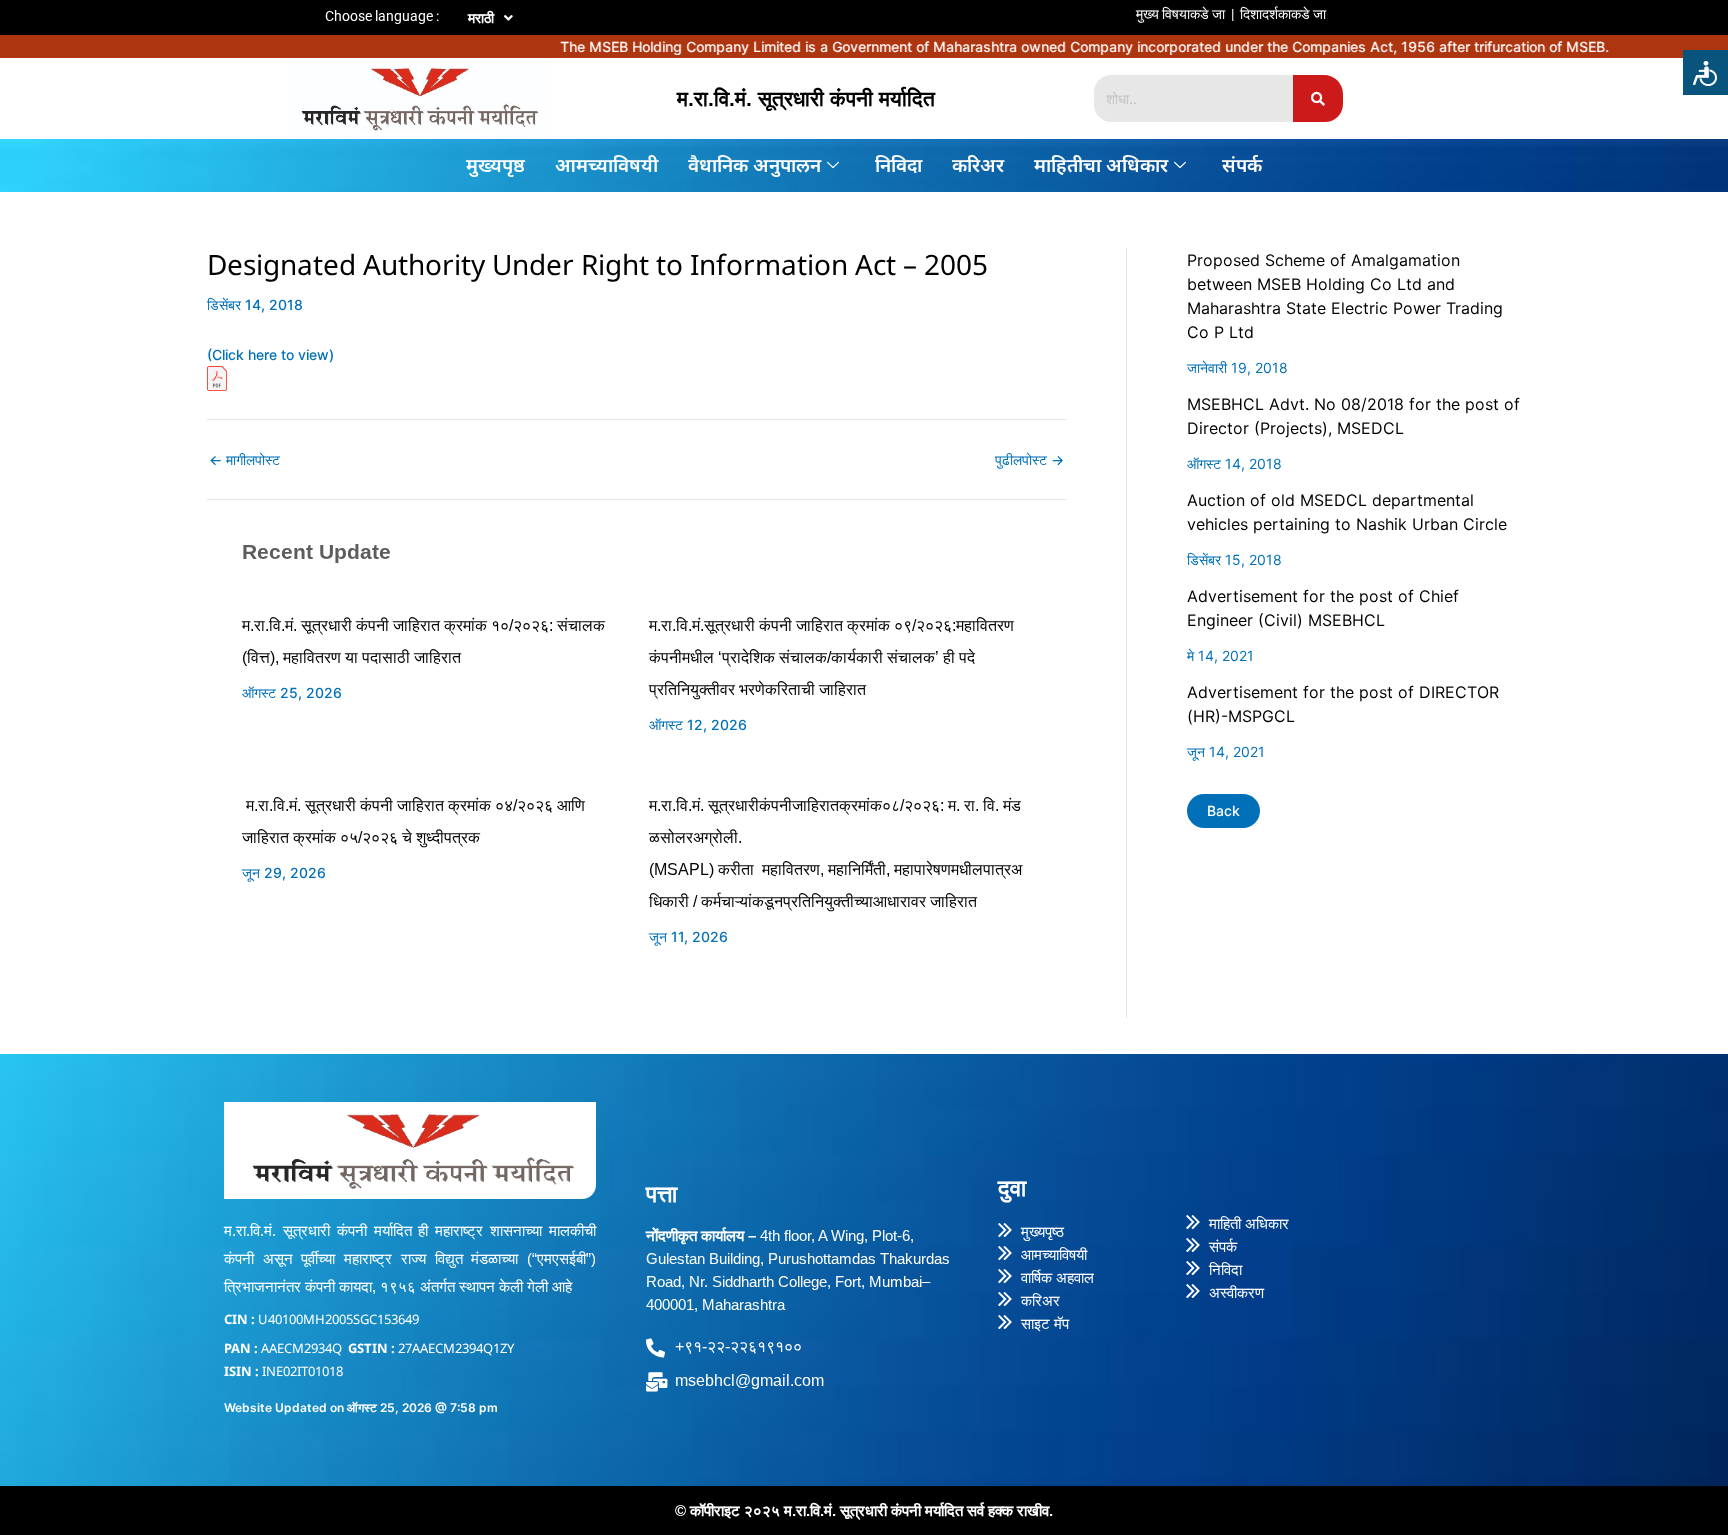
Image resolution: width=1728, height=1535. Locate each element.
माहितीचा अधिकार (1101, 165)
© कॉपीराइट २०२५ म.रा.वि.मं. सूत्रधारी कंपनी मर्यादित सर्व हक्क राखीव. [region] (864, 1510)
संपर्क (1242, 165)
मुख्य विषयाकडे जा (1180, 14)
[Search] (1318, 98)
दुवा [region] (1012, 1188)
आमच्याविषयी (606, 165)
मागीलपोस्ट (244, 460)
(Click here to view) (270, 354)
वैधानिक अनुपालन (754, 165)
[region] (985, 4)
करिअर (978, 165)
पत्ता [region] (661, 1194)
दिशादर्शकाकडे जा (1283, 14)
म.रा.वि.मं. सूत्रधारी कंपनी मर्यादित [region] (806, 98)
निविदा (898, 165)
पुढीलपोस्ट (1029, 460)
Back (1223, 810)
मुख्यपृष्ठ (495, 165)
